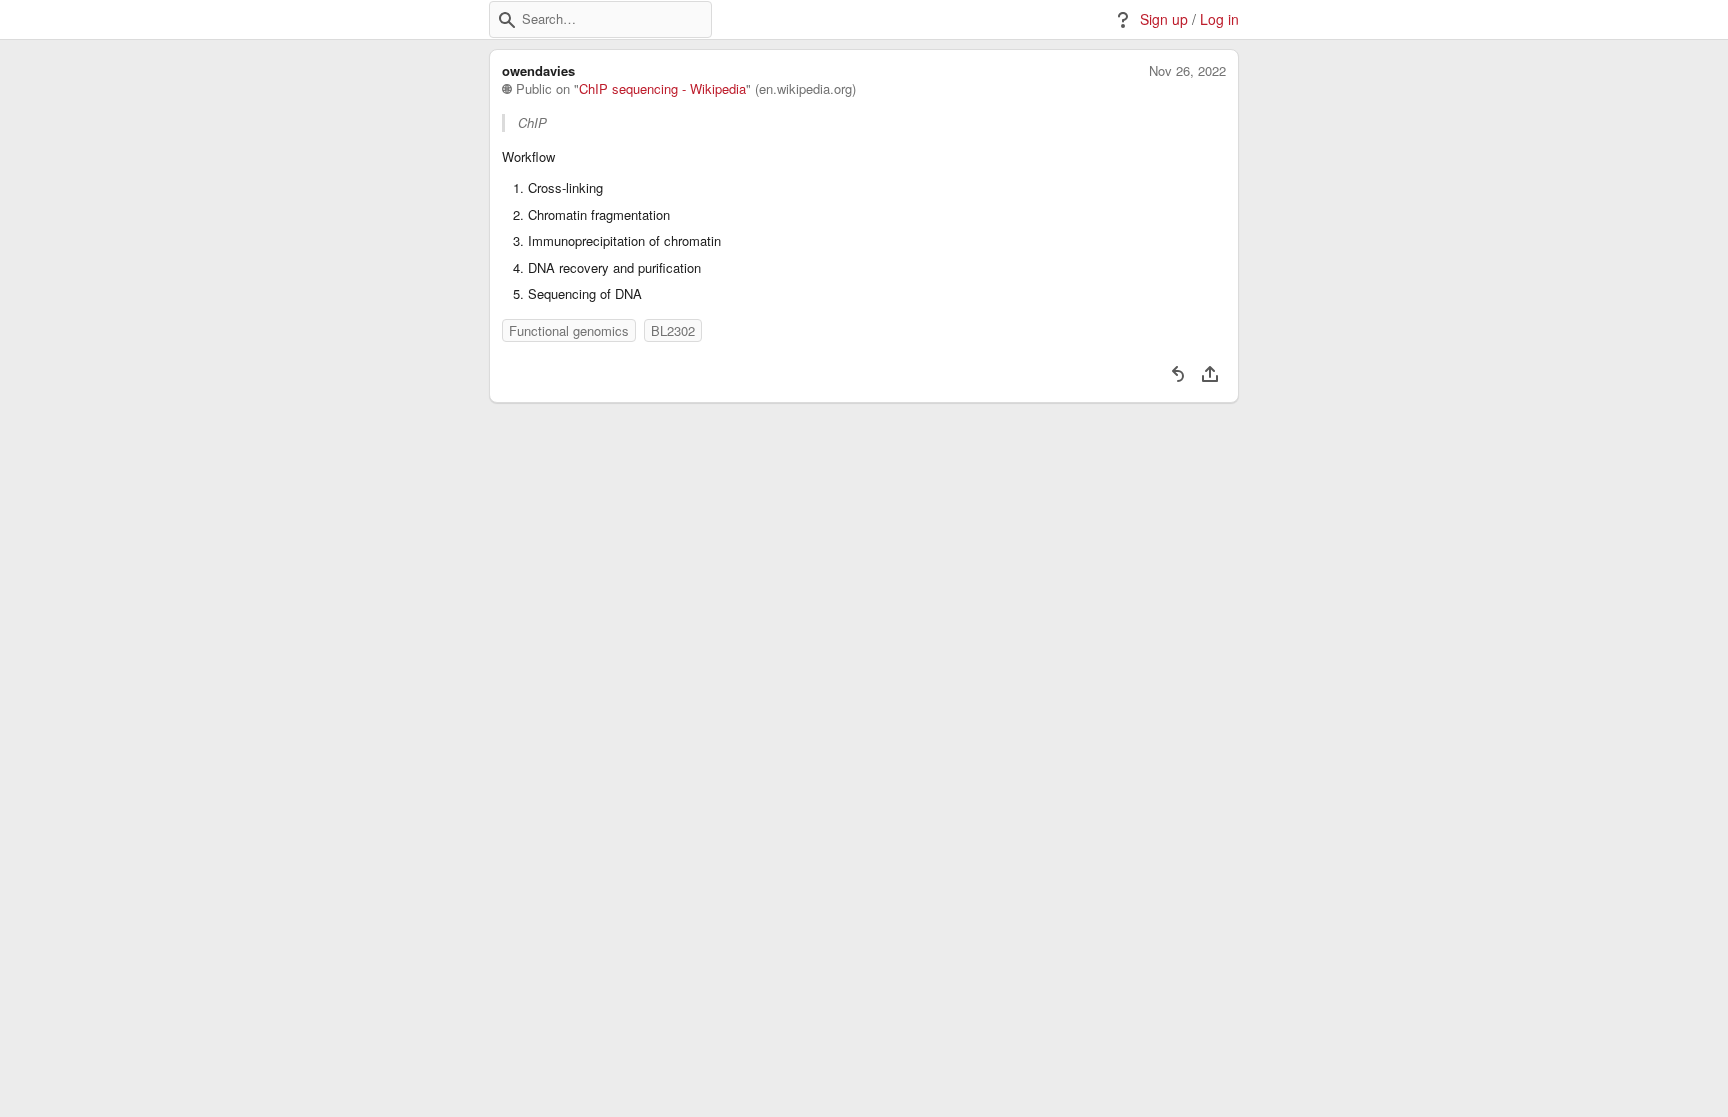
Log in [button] (1219, 19)
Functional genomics (569, 330)
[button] (507, 20)
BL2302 (673, 330)
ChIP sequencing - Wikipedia (662, 89)
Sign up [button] (1164, 19)
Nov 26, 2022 (1187, 71)
